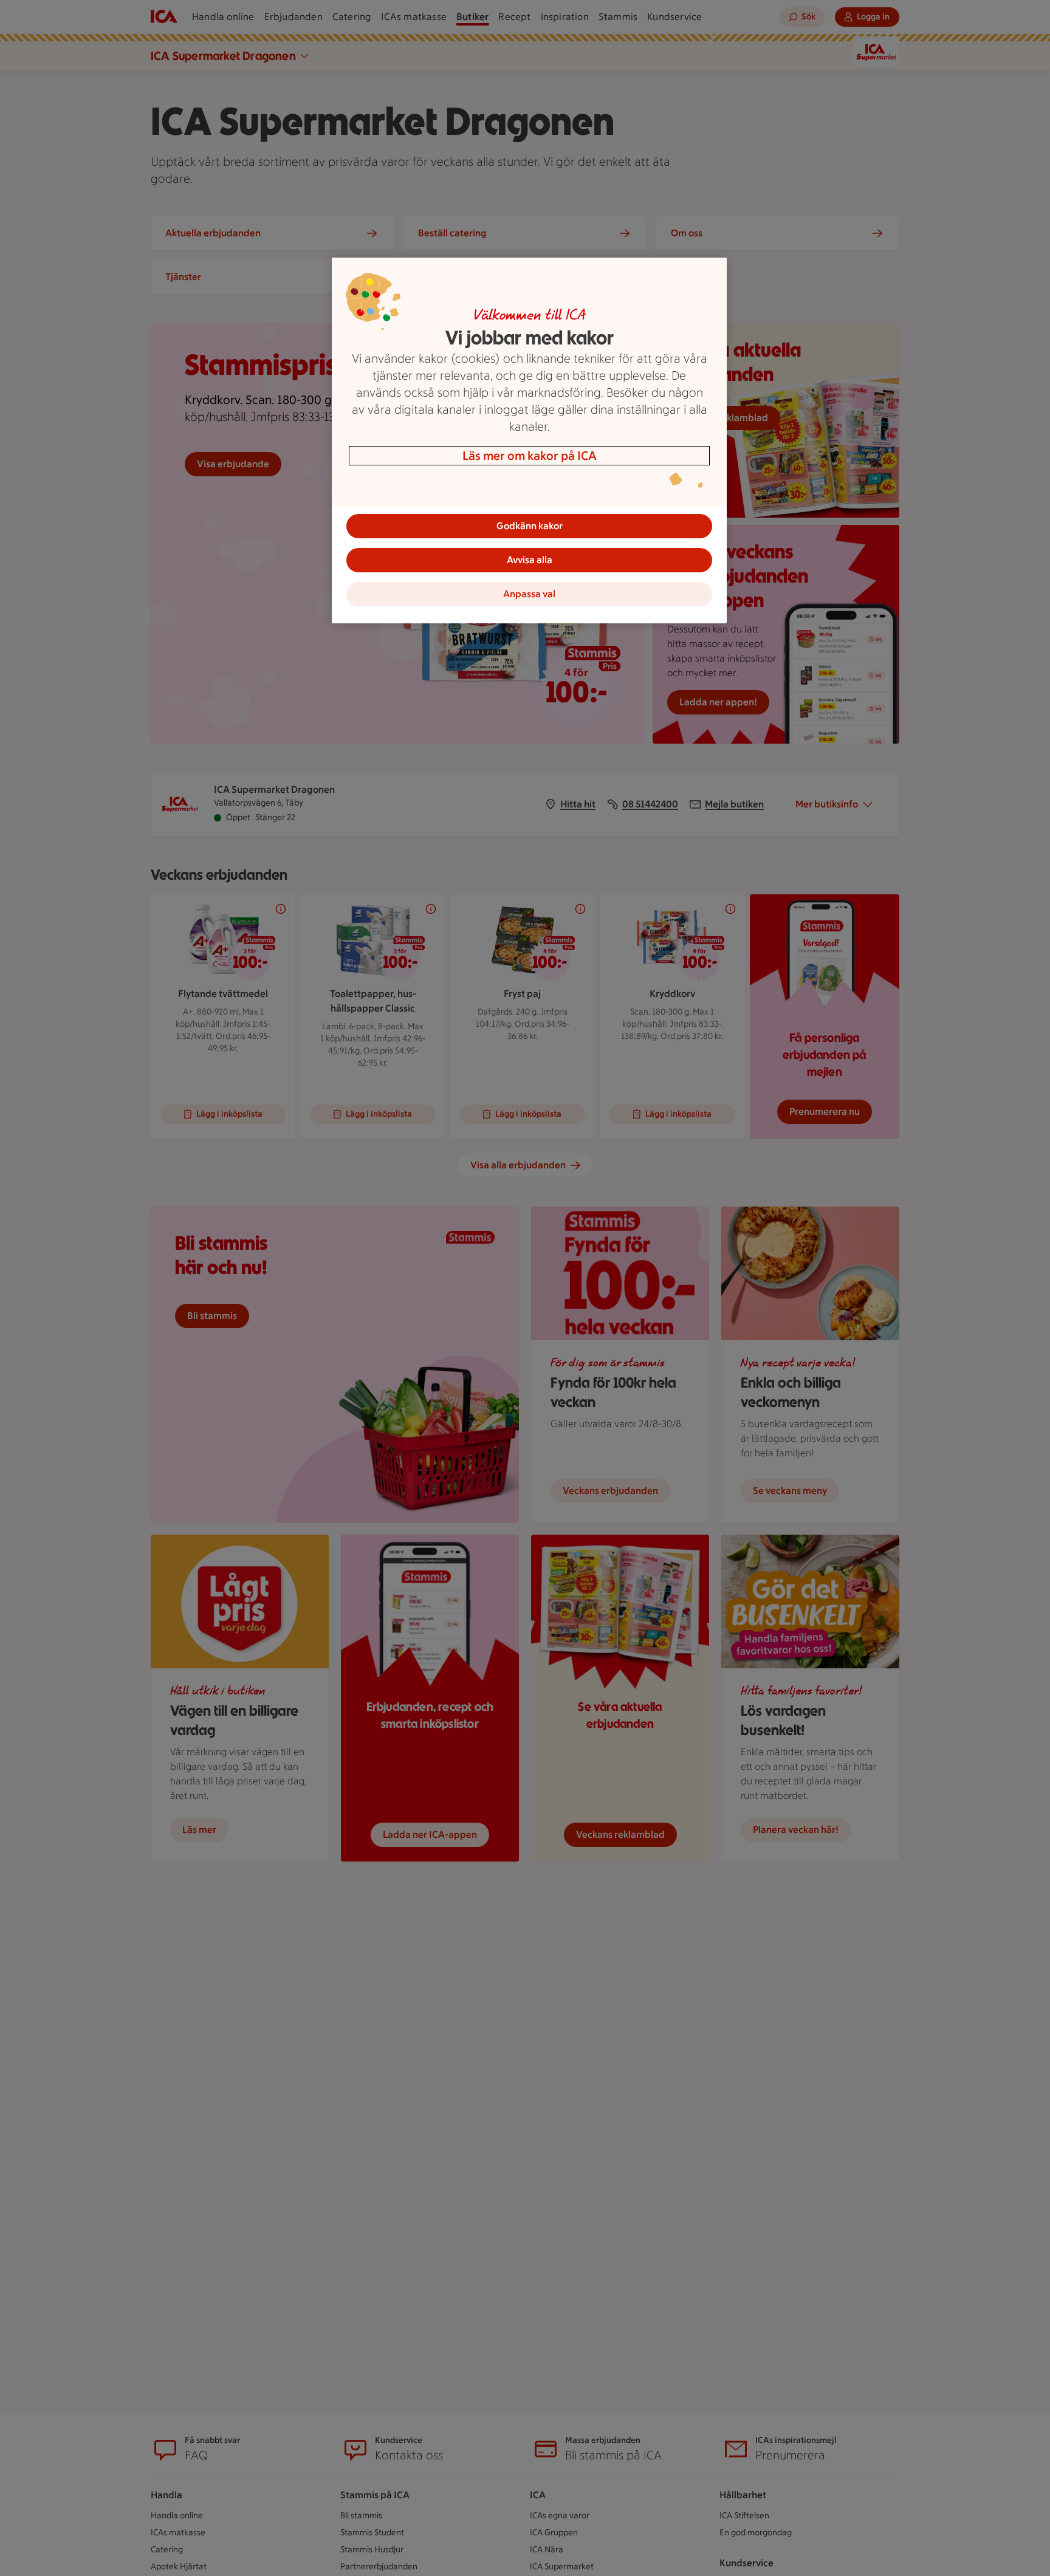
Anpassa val (529, 594)
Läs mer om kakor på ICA (530, 456)
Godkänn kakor (530, 526)
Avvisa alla (530, 560)
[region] (529, 440)
